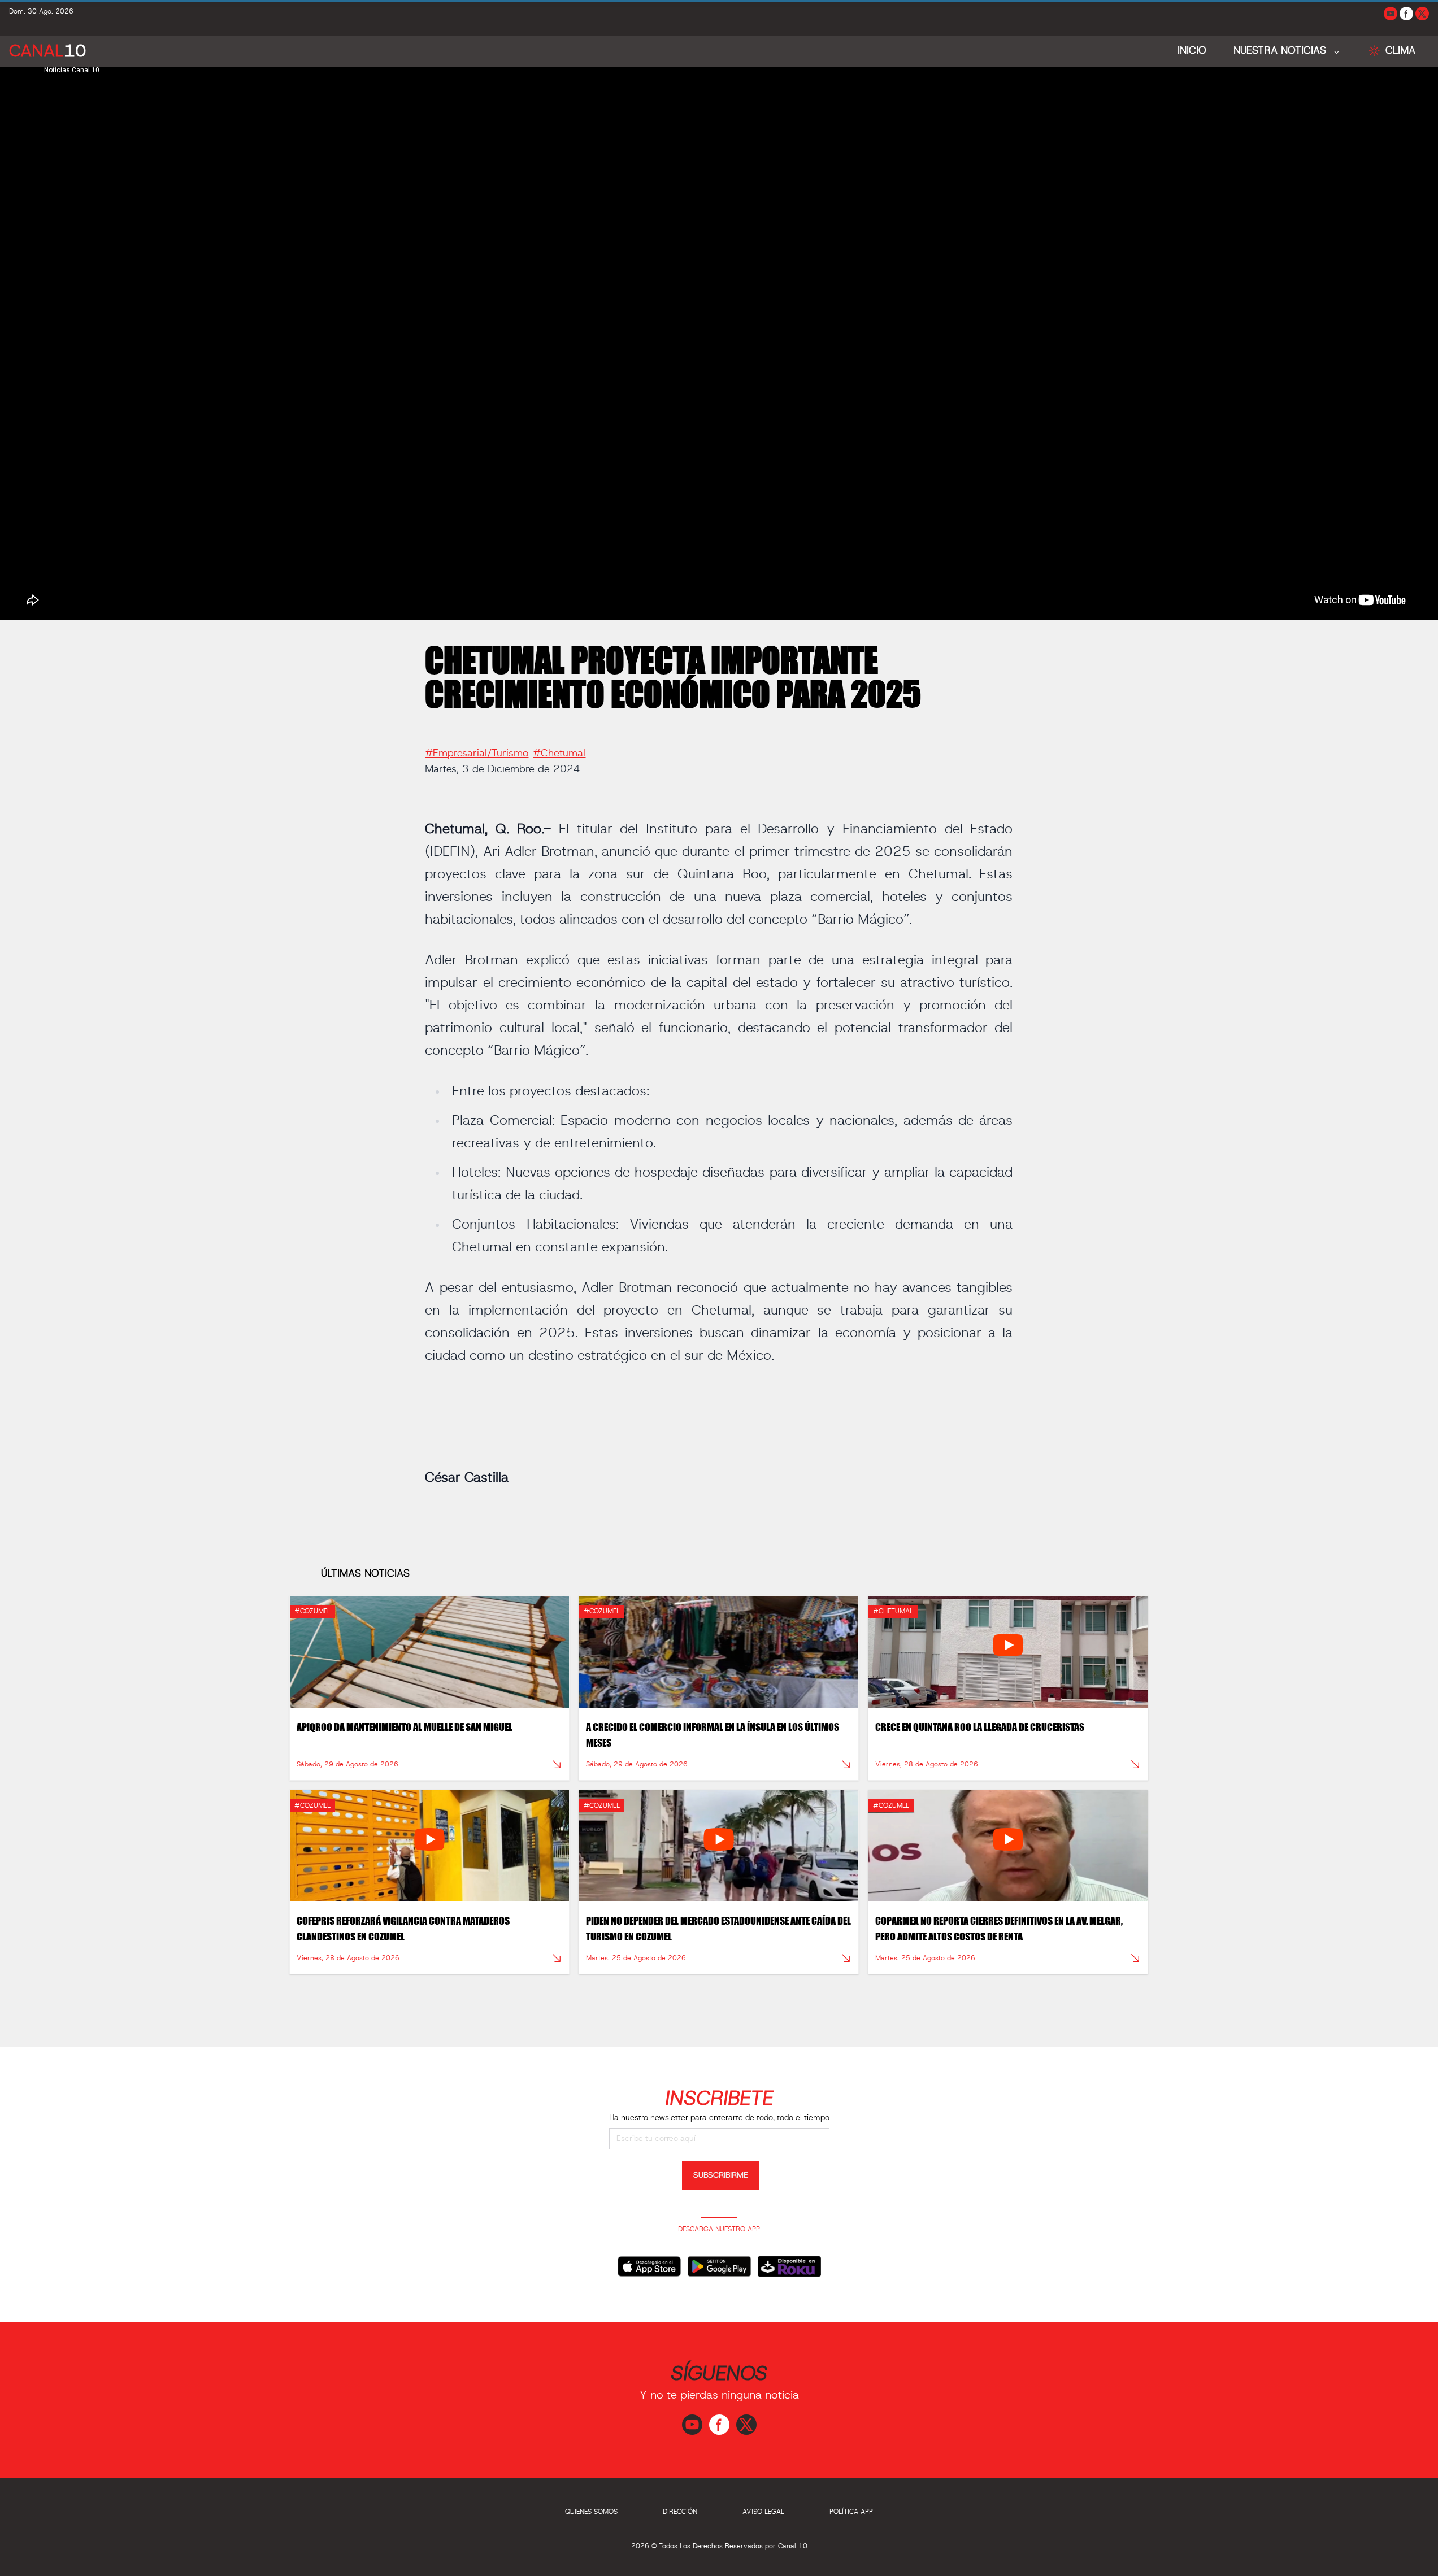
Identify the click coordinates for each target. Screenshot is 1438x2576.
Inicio (1192, 51)
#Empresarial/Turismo (477, 754)
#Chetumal (559, 754)
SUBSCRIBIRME (721, 2175)
